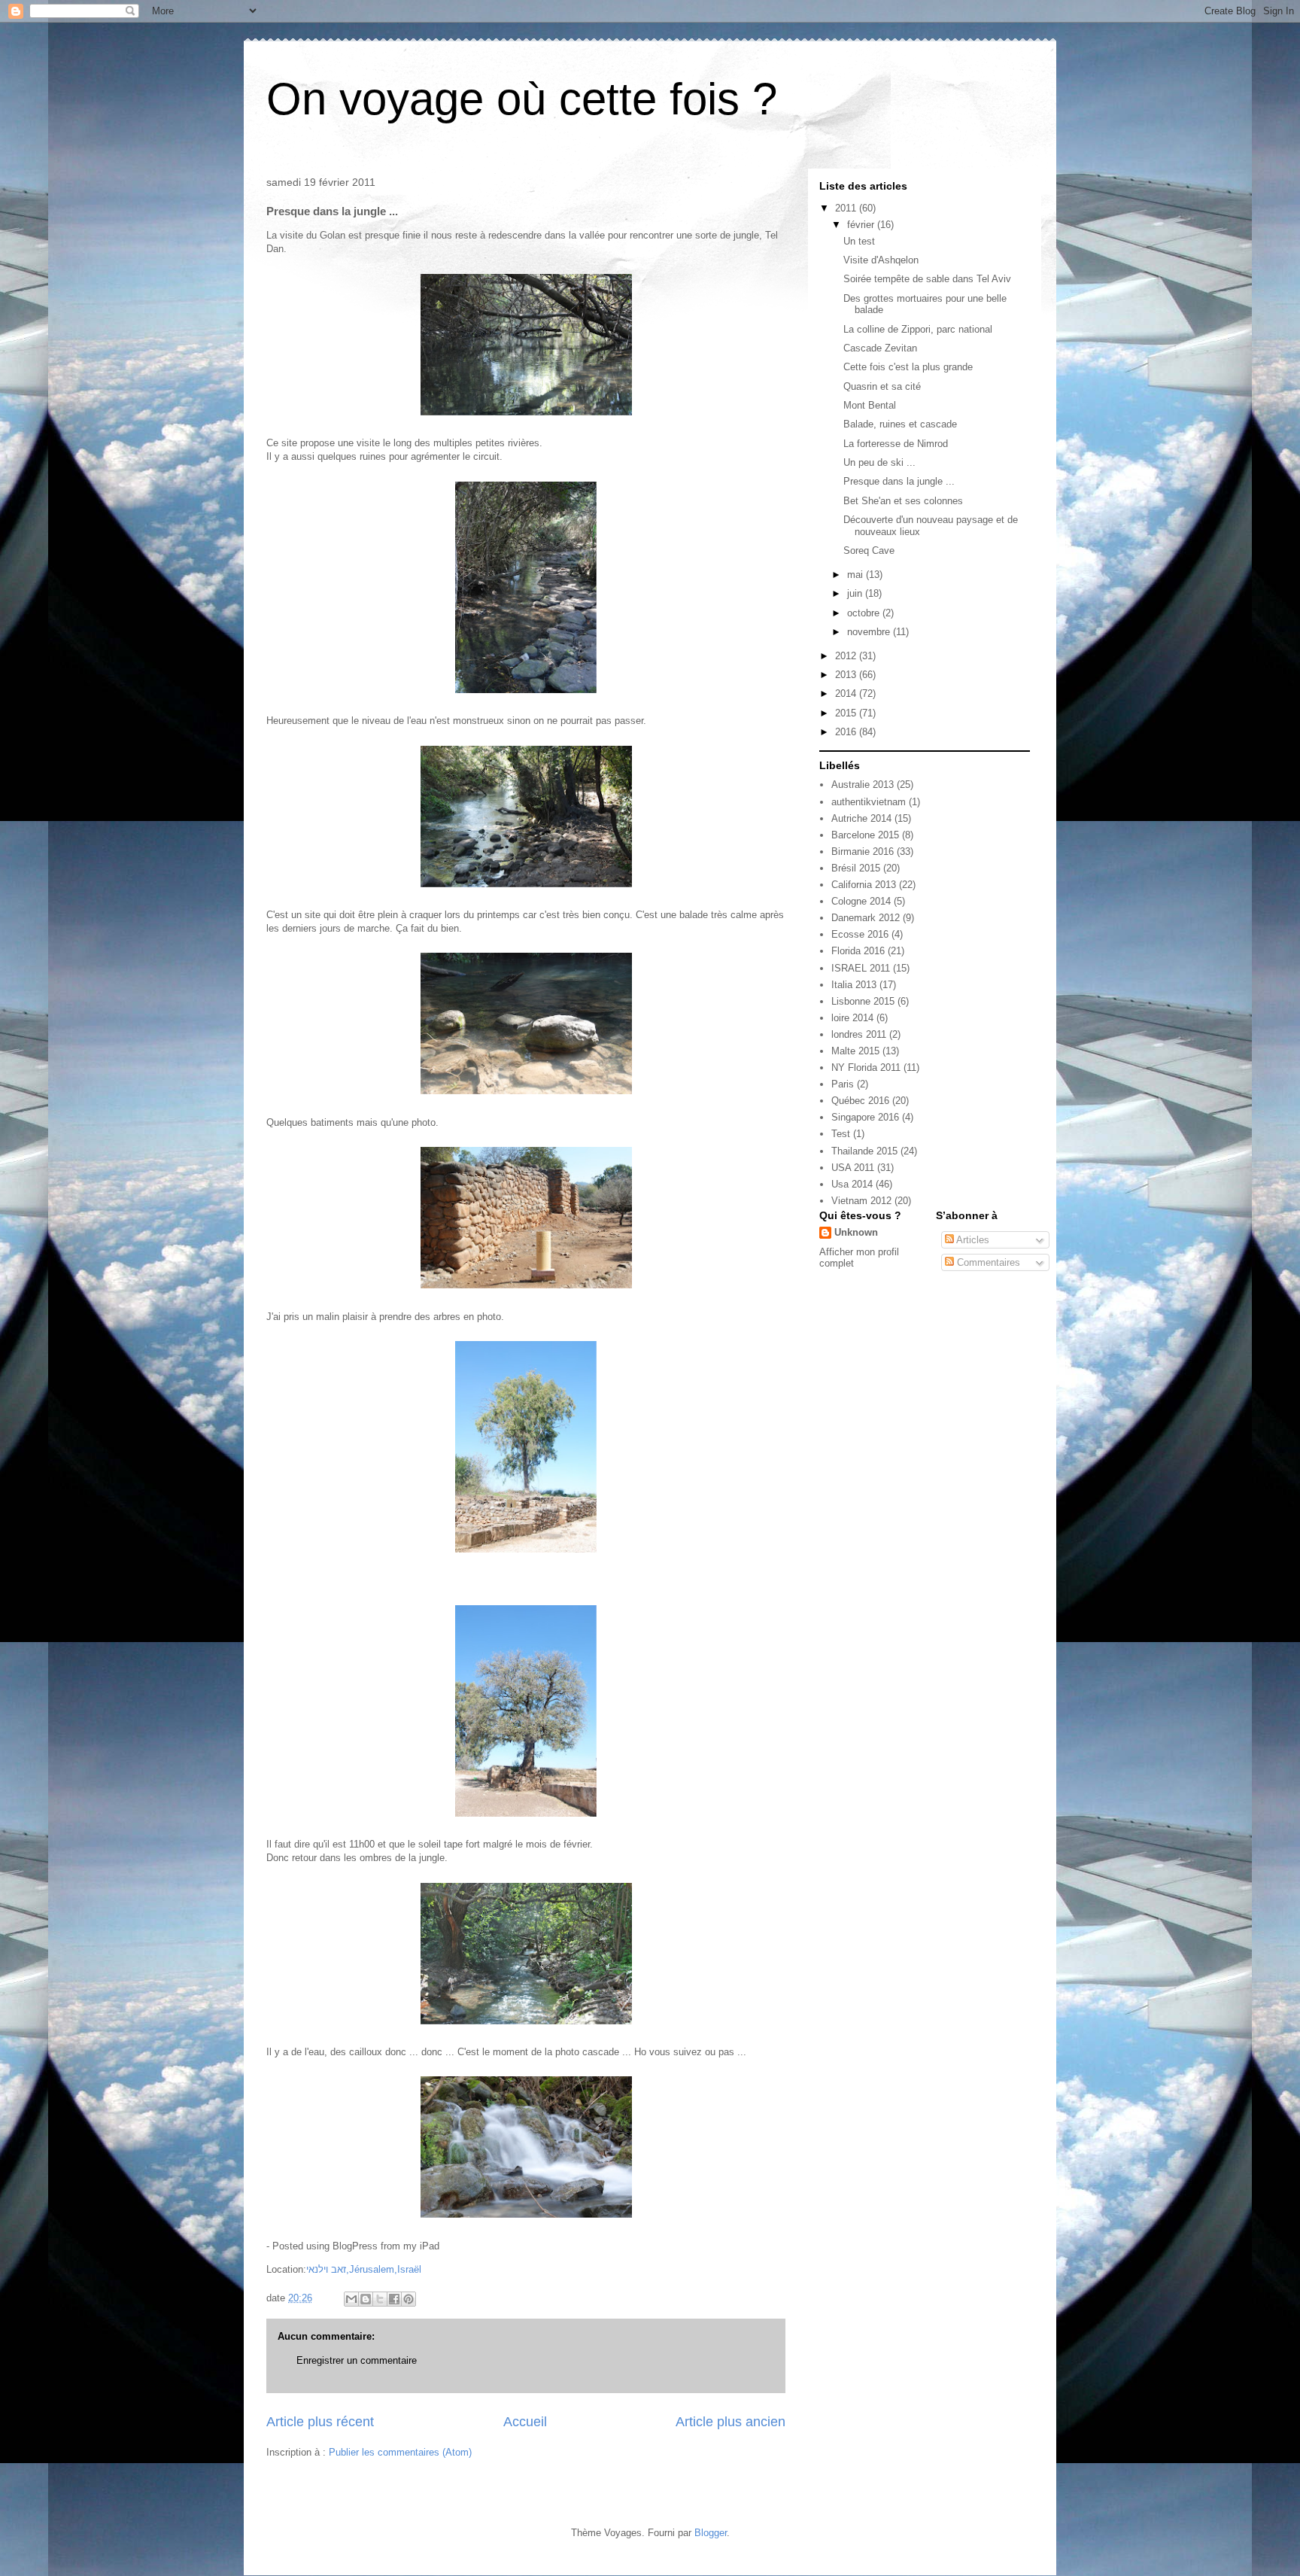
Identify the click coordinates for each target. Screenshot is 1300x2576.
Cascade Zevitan (880, 348)
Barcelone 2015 (865, 835)
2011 (847, 208)
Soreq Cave (869, 550)
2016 (847, 732)
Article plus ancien (730, 2422)
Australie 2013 (863, 785)
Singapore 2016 (865, 1117)
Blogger (711, 2533)
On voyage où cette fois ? (522, 99)
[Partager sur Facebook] (394, 2299)
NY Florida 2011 (866, 1068)
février (862, 225)
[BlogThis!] (366, 2299)
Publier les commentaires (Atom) (400, 2452)
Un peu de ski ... (879, 462)
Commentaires (987, 1262)
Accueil (525, 2422)
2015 (847, 713)
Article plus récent (320, 2422)
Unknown (856, 1232)
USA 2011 (853, 1168)
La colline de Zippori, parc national (918, 329)
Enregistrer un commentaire (357, 2360)
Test (841, 1134)
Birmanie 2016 (863, 852)
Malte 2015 (855, 1051)
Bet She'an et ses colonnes (903, 501)
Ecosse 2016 (860, 934)
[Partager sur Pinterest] (409, 2299)
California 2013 (864, 885)
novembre (870, 632)
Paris (843, 1084)
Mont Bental (870, 405)
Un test (859, 241)
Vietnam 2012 (861, 1201)
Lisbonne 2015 (863, 1001)
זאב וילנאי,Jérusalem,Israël (364, 2269)
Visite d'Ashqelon (881, 260)
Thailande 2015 (864, 1151)
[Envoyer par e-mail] (351, 2299)
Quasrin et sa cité (882, 386)
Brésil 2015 (856, 868)
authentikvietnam (869, 802)
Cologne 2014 (861, 901)
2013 (847, 675)
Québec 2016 (860, 1101)
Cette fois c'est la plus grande (908, 367)
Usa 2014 (852, 1184)
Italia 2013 (854, 985)
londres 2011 (859, 1034)
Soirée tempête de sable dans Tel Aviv (927, 279)
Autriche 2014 (861, 818)
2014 (847, 693)
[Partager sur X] (380, 2299)
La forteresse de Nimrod (896, 444)
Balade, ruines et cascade (900, 424)
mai (857, 575)
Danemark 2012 (866, 918)
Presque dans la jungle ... (899, 481)
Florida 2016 (858, 951)
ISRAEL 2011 (861, 968)
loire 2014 (852, 1018)
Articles (972, 1240)
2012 (847, 656)
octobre (865, 613)
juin (856, 593)
